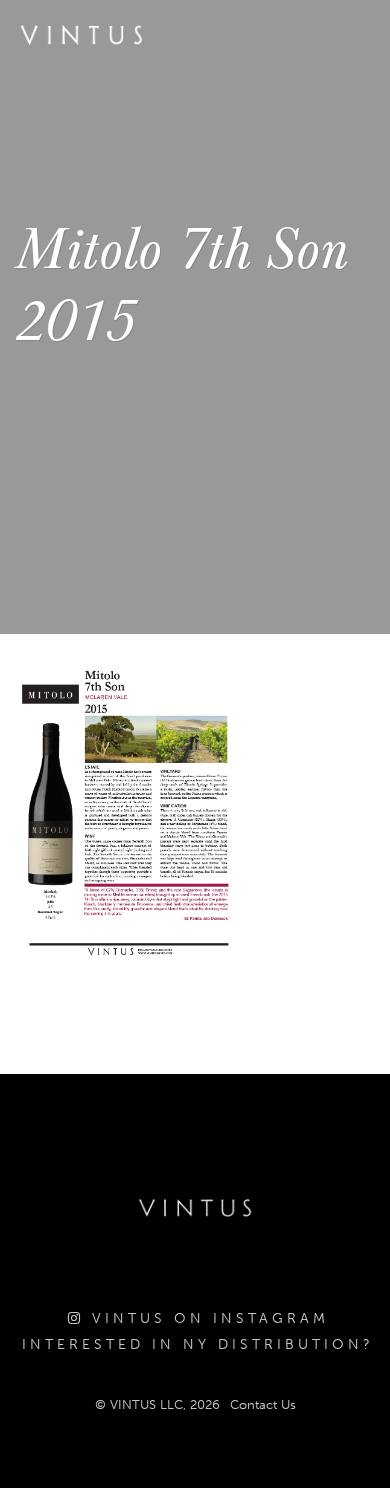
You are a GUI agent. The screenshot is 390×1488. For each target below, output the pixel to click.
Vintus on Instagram (206, 1318)
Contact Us (263, 1404)
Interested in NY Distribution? (198, 1344)
